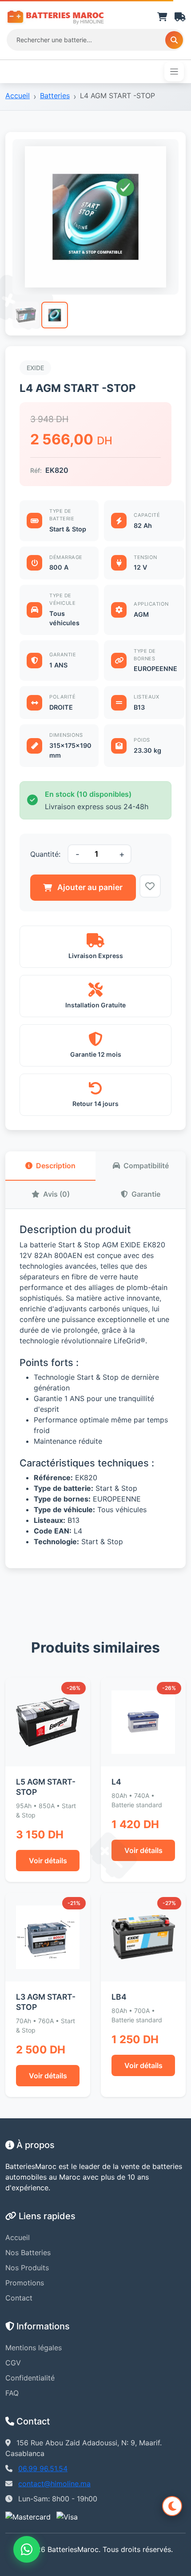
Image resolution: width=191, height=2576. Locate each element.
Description (56, 1166)
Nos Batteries (28, 2253)
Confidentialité (30, 2378)
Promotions (25, 2283)
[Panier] (162, 17)
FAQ (12, 2393)
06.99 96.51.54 (43, 2468)
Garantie (146, 1194)
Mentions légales (34, 2348)
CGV (13, 2363)
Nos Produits (27, 2268)
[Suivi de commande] (180, 17)
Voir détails (48, 1861)
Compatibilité (146, 1166)
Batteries (55, 96)
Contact (19, 2298)
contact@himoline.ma (54, 2484)
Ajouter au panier (90, 887)
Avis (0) (56, 1194)
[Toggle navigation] (174, 72)
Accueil (18, 96)
